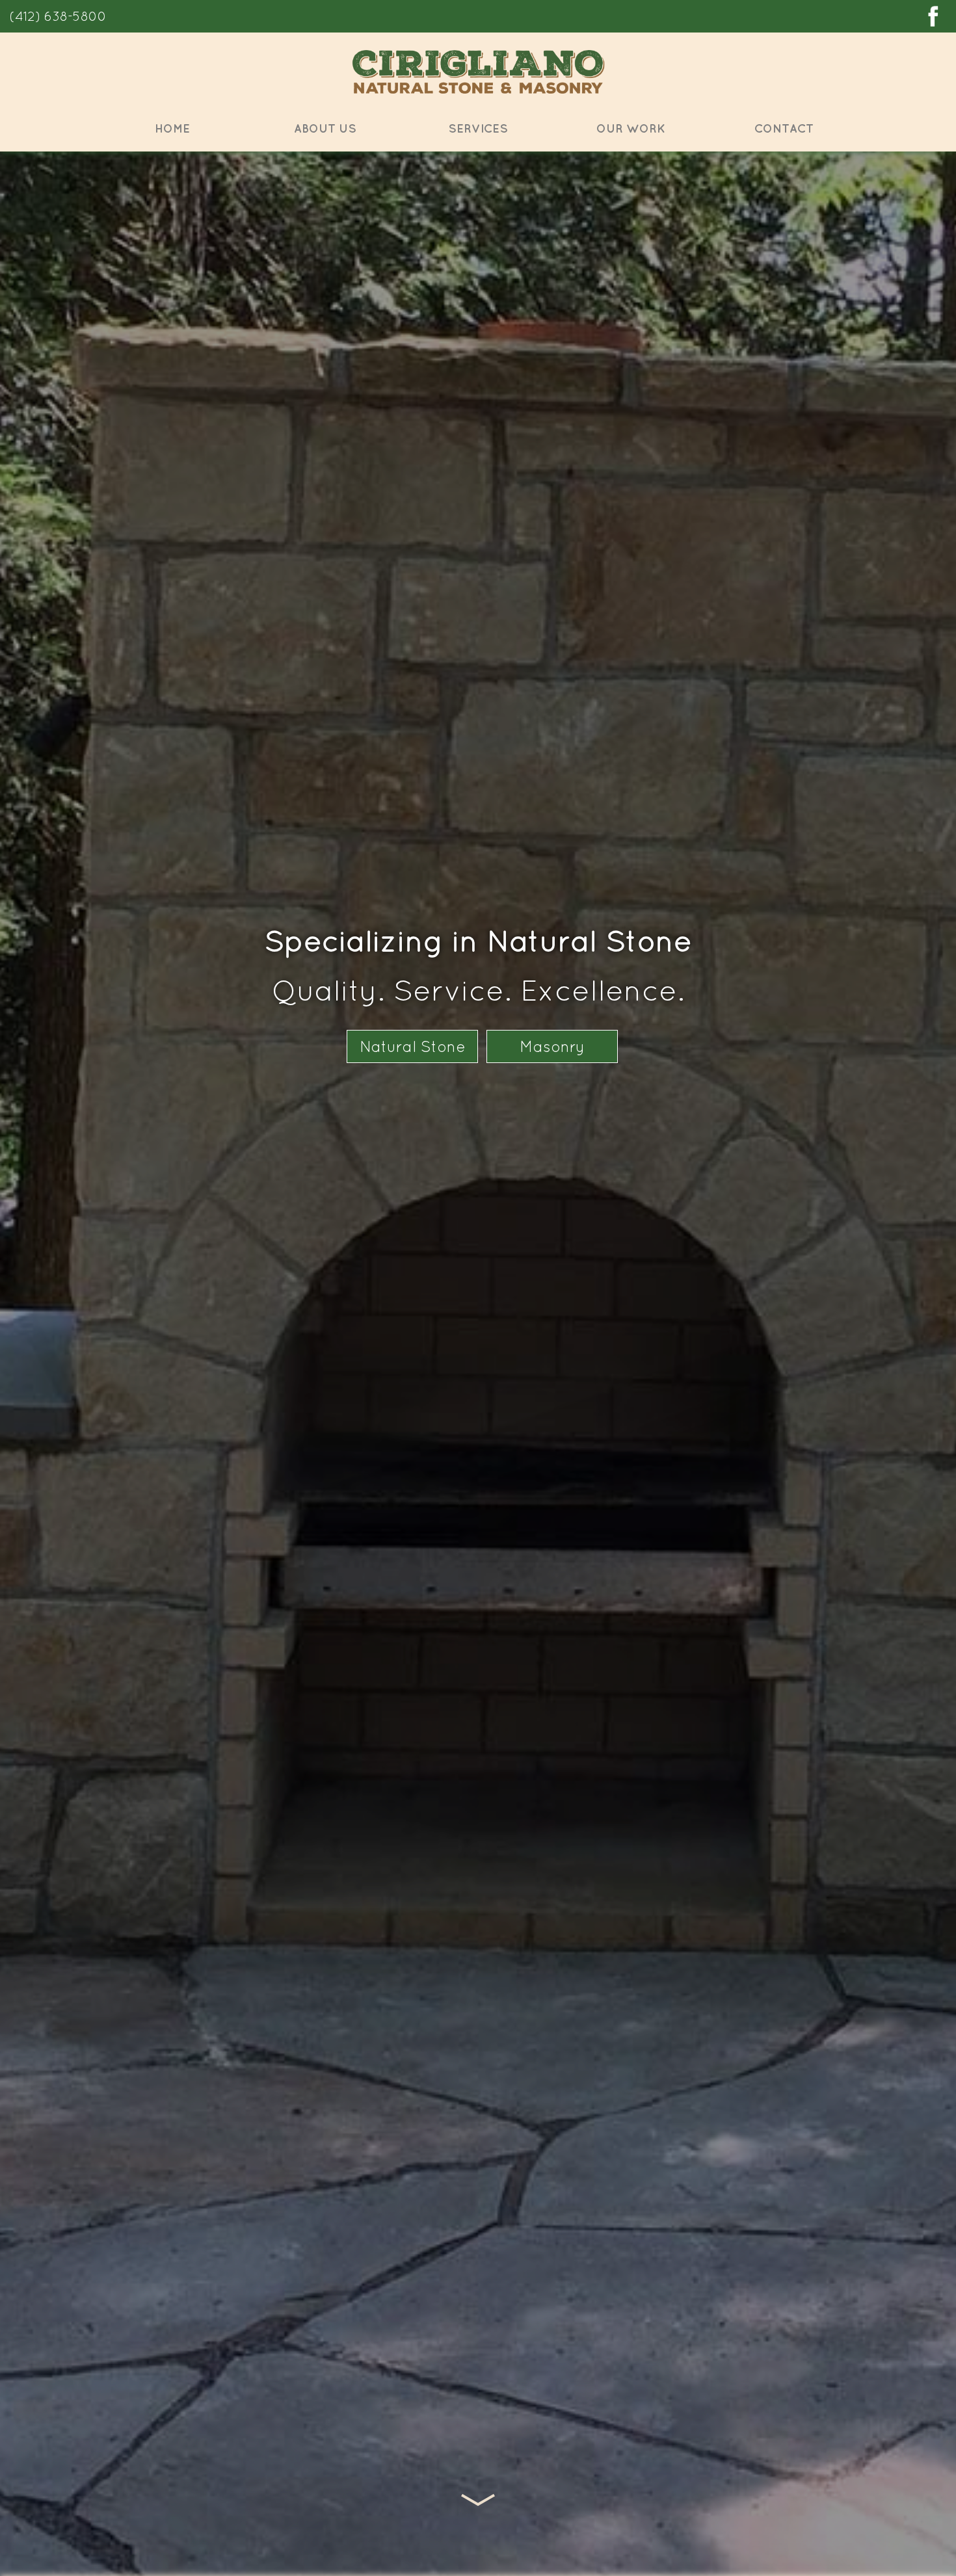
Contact (784, 128)
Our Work (631, 128)
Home (172, 128)
